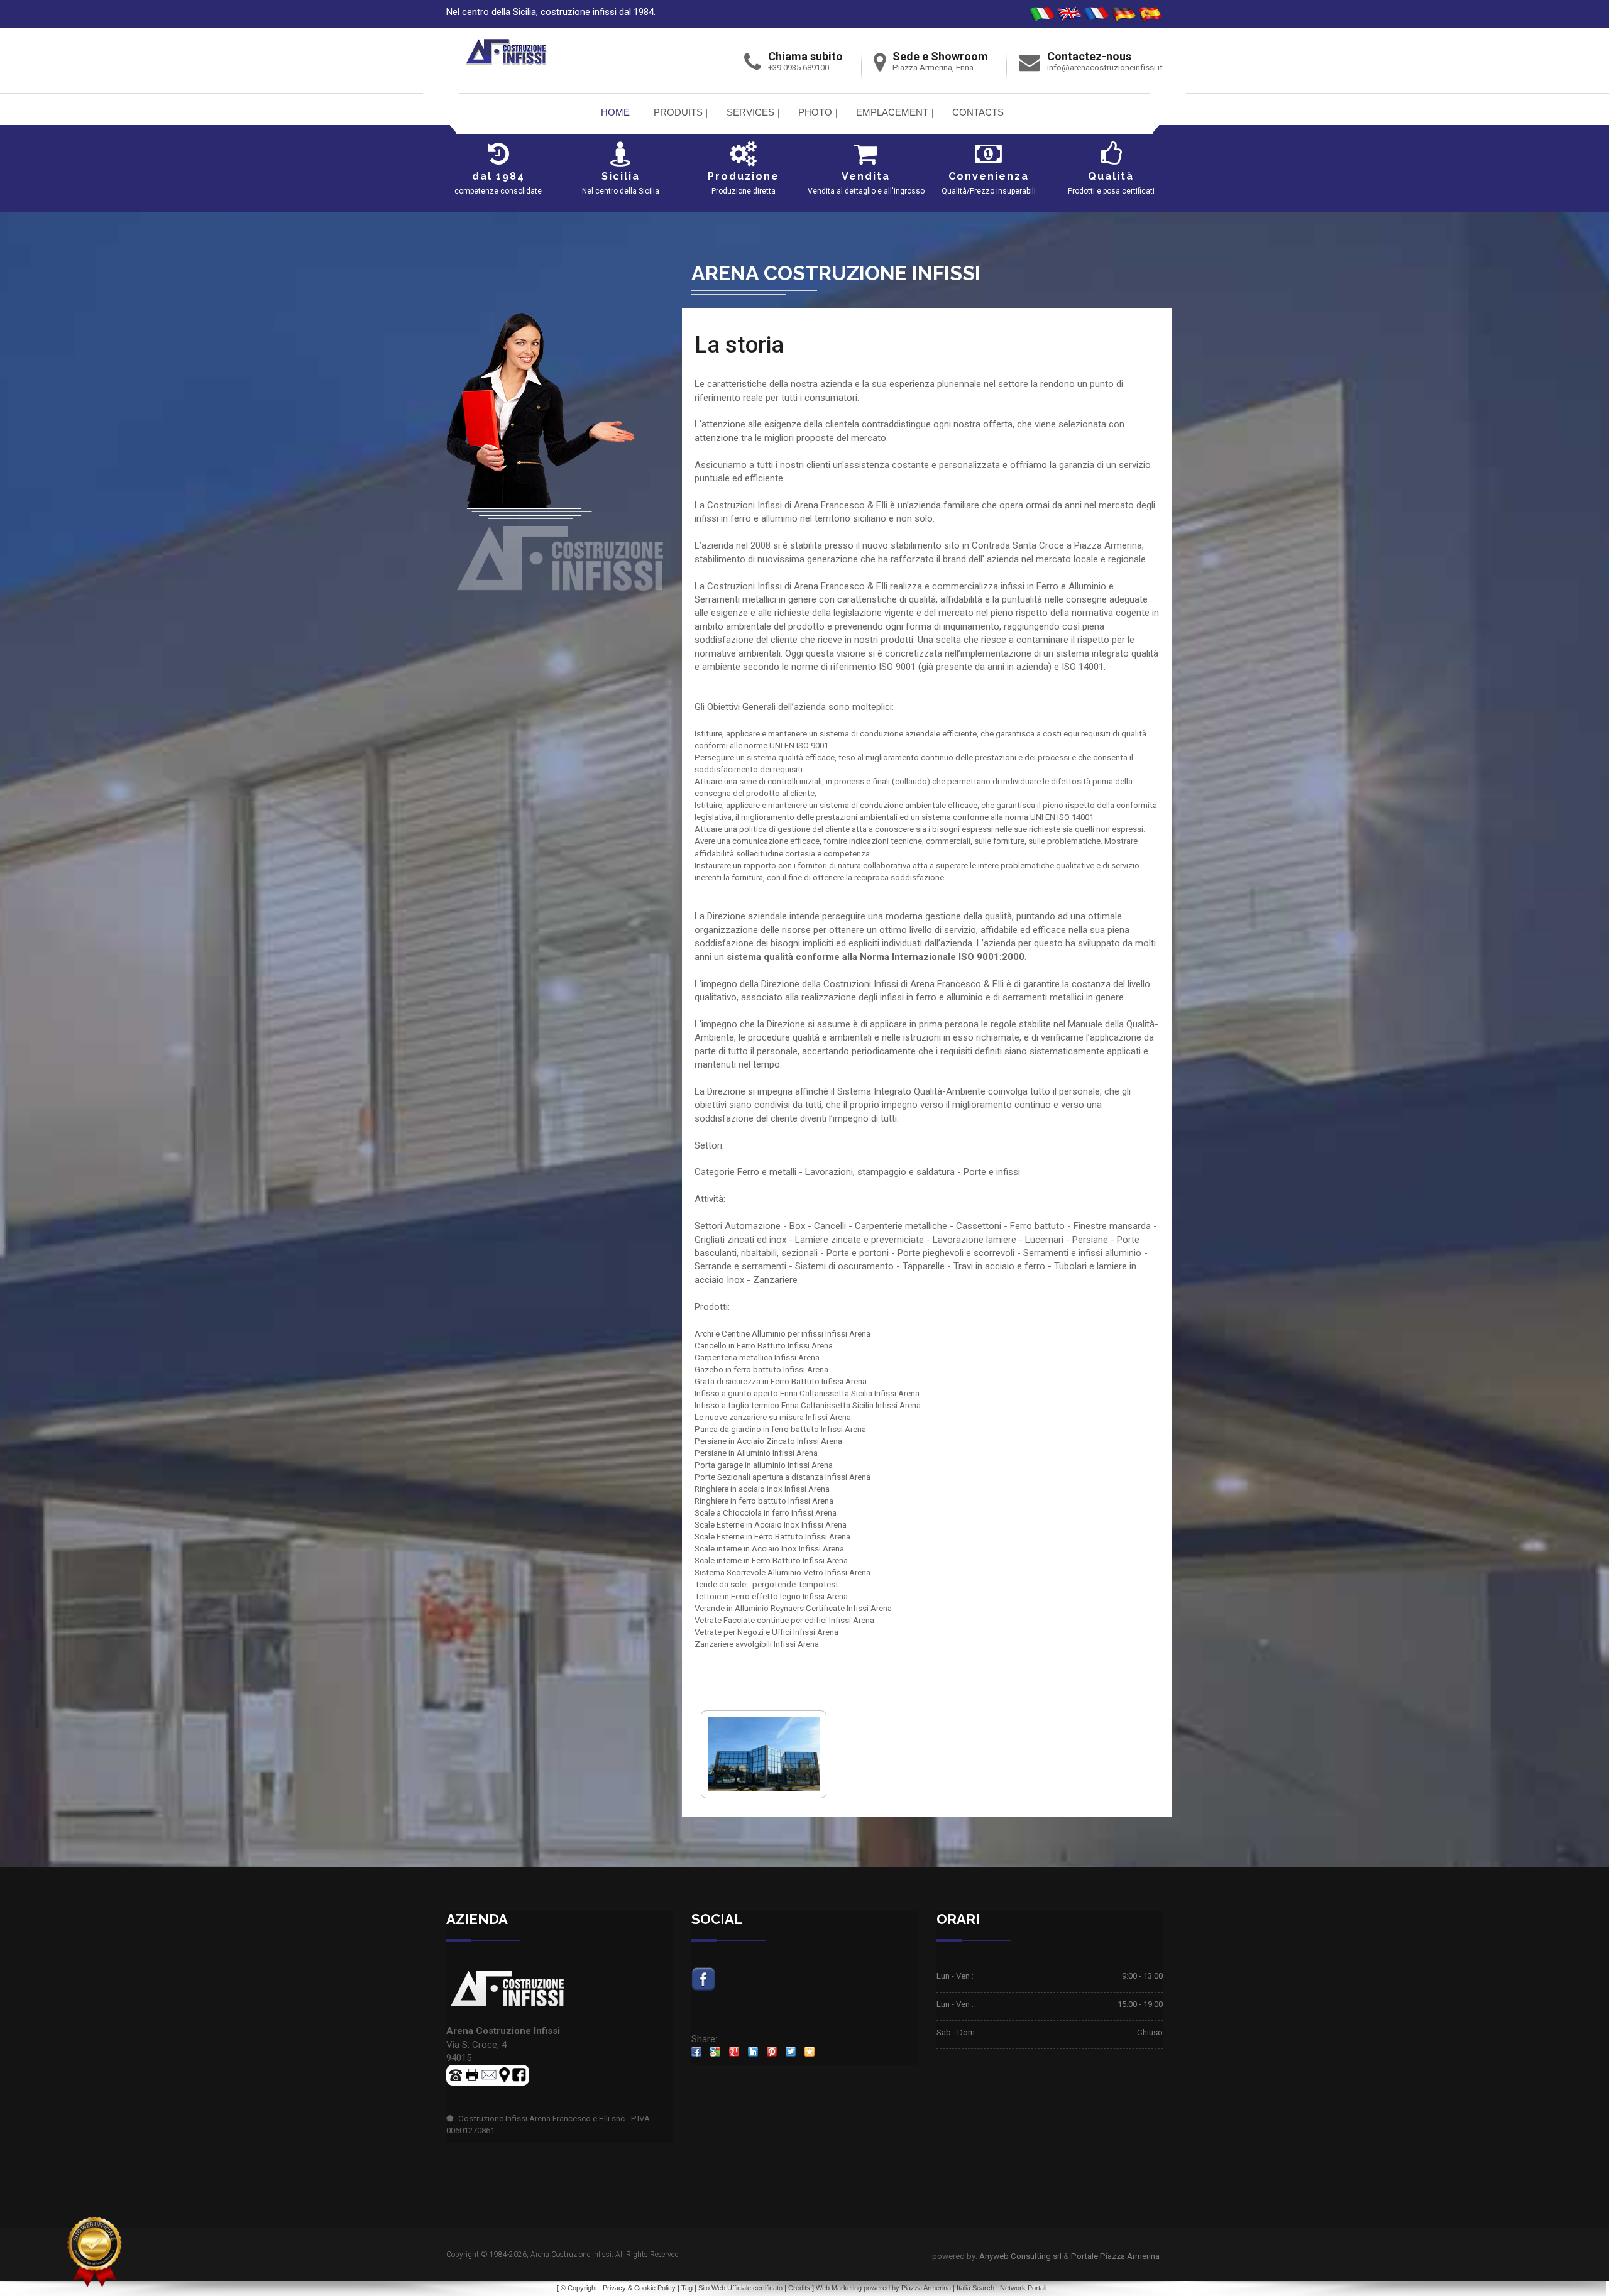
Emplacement (892, 112)
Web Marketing (840, 2288)
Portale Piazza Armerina (1115, 2256)
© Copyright (579, 2288)
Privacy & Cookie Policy (639, 2288)
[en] (1069, 14)
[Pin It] (772, 2052)
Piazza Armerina (926, 2288)
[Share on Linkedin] (753, 2052)
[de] (1123, 14)
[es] (1150, 14)
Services (750, 112)
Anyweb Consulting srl (1020, 2256)
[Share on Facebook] (696, 2052)
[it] (1042, 14)
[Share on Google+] (734, 2052)
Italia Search (975, 2288)
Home (615, 112)
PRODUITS (678, 112)
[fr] (1096, 14)
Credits (799, 2288)
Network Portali (1023, 2288)
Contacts (978, 112)
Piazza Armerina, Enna (933, 68)
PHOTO (815, 112)
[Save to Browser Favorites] (810, 2052)
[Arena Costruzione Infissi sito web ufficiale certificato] (94, 2252)
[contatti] (489, 2075)
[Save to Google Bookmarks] (715, 2052)
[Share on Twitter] (791, 2052)
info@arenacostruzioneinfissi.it (1105, 68)
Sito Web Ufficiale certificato (740, 2288)
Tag (687, 2288)
